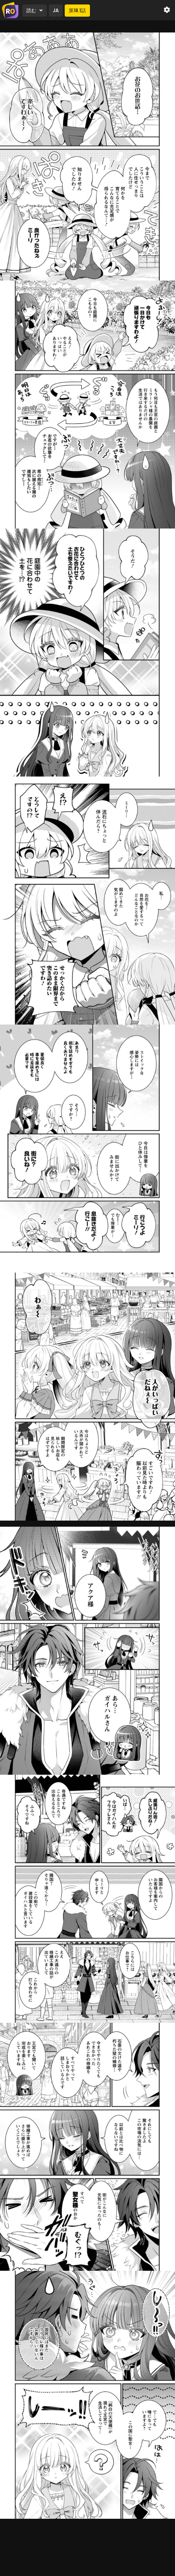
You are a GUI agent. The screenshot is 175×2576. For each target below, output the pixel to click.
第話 (77, 10)
